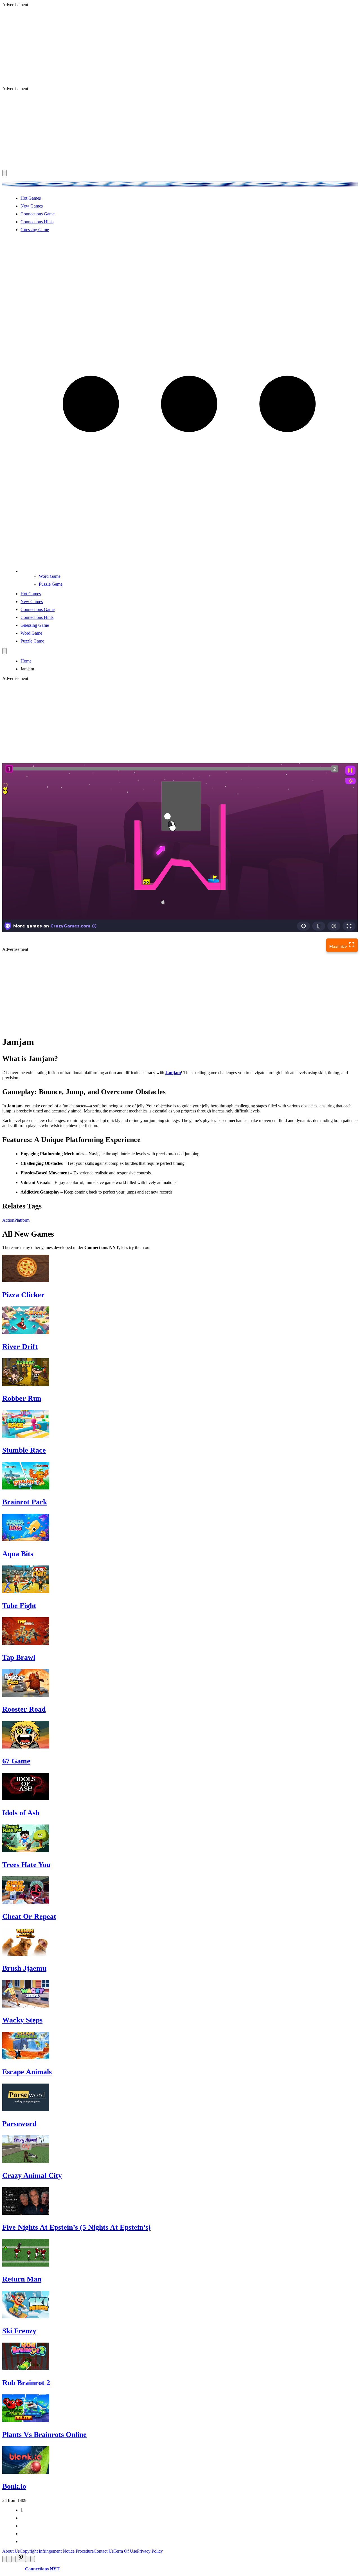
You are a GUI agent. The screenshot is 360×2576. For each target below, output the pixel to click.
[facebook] (4, 2559)
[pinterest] (21, 2558)
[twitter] (9, 2559)
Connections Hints (37, 222)
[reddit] (13, 2559)
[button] (189, 571)
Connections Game (38, 214)
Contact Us (104, 2551)
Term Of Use (125, 2551)
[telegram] (33, 2559)
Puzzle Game (51, 584)
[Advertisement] (171, 47)
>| (22, 2542)
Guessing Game (35, 230)
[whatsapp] (28, 2559)
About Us (11, 2551)
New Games (32, 206)
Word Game (50, 576)
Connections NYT (42, 2569)
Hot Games (31, 198)
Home (26, 661)
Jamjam (173, 1073)
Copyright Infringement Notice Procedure (57, 2551)
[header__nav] (4, 173)
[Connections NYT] (180, 189)
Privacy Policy (150, 2551)
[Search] (4, 651)
